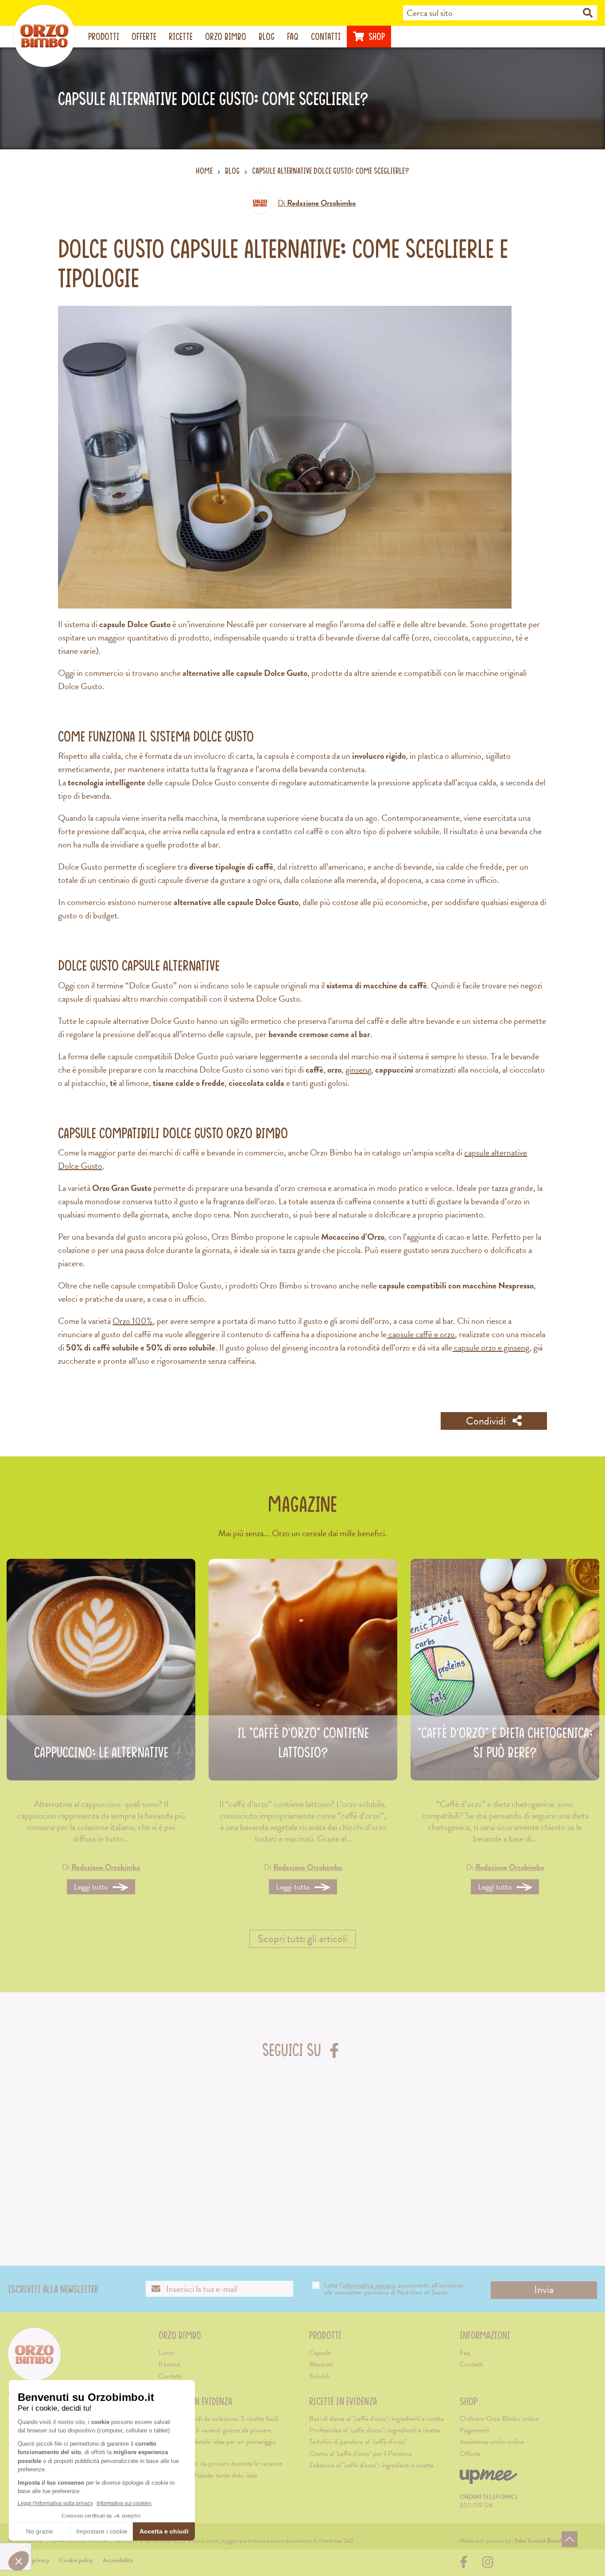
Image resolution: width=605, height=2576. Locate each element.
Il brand (169, 2364)
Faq (293, 36)
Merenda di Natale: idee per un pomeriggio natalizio (217, 2447)
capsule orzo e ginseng (491, 1347)
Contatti (326, 36)
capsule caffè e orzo (421, 1334)
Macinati (321, 2364)
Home (204, 171)
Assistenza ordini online (492, 2442)
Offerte (144, 36)
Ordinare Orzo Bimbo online (499, 2419)
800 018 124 (476, 2505)
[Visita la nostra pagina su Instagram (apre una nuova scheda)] (488, 2565)
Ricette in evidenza (343, 2401)
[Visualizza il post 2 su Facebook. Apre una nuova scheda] (155, 2137)
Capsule (320, 2353)
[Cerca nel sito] (588, 13)
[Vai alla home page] (44, 36)
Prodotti (104, 36)
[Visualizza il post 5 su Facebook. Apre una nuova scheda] (450, 2137)
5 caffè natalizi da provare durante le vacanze (220, 2463)
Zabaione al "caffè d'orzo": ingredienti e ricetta (371, 2465)
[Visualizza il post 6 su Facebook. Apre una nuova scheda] (549, 2137)
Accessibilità (118, 2560)
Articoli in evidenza (195, 2401)
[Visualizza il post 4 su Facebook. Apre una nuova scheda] (352, 2137)
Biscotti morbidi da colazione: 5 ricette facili (218, 2419)
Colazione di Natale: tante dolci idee (208, 2475)
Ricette (181, 36)
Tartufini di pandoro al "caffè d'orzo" (358, 2442)
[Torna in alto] (570, 2539)
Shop (376, 36)
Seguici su (303, 2050)
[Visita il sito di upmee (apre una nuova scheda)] (489, 2480)
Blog (267, 36)
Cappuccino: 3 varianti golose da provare (215, 2430)
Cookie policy (76, 2560)
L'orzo (167, 2353)
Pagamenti (474, 2430)
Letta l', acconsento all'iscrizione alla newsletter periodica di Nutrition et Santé (394, 2289)
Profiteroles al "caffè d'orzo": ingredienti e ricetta (375, 2430)
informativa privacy (368, 2285)
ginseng (358, 1069)
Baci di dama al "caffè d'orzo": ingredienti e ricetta (376, 2419)
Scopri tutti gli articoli (302, 1939)
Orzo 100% (133, 1321)
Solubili (319, 2376)
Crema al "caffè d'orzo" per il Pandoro (361, 2454)
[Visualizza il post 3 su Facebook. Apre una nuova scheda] (254, 2137)
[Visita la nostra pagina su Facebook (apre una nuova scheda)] (466, 2565)
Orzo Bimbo (226, 36)
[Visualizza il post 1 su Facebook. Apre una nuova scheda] (57, 2137)
